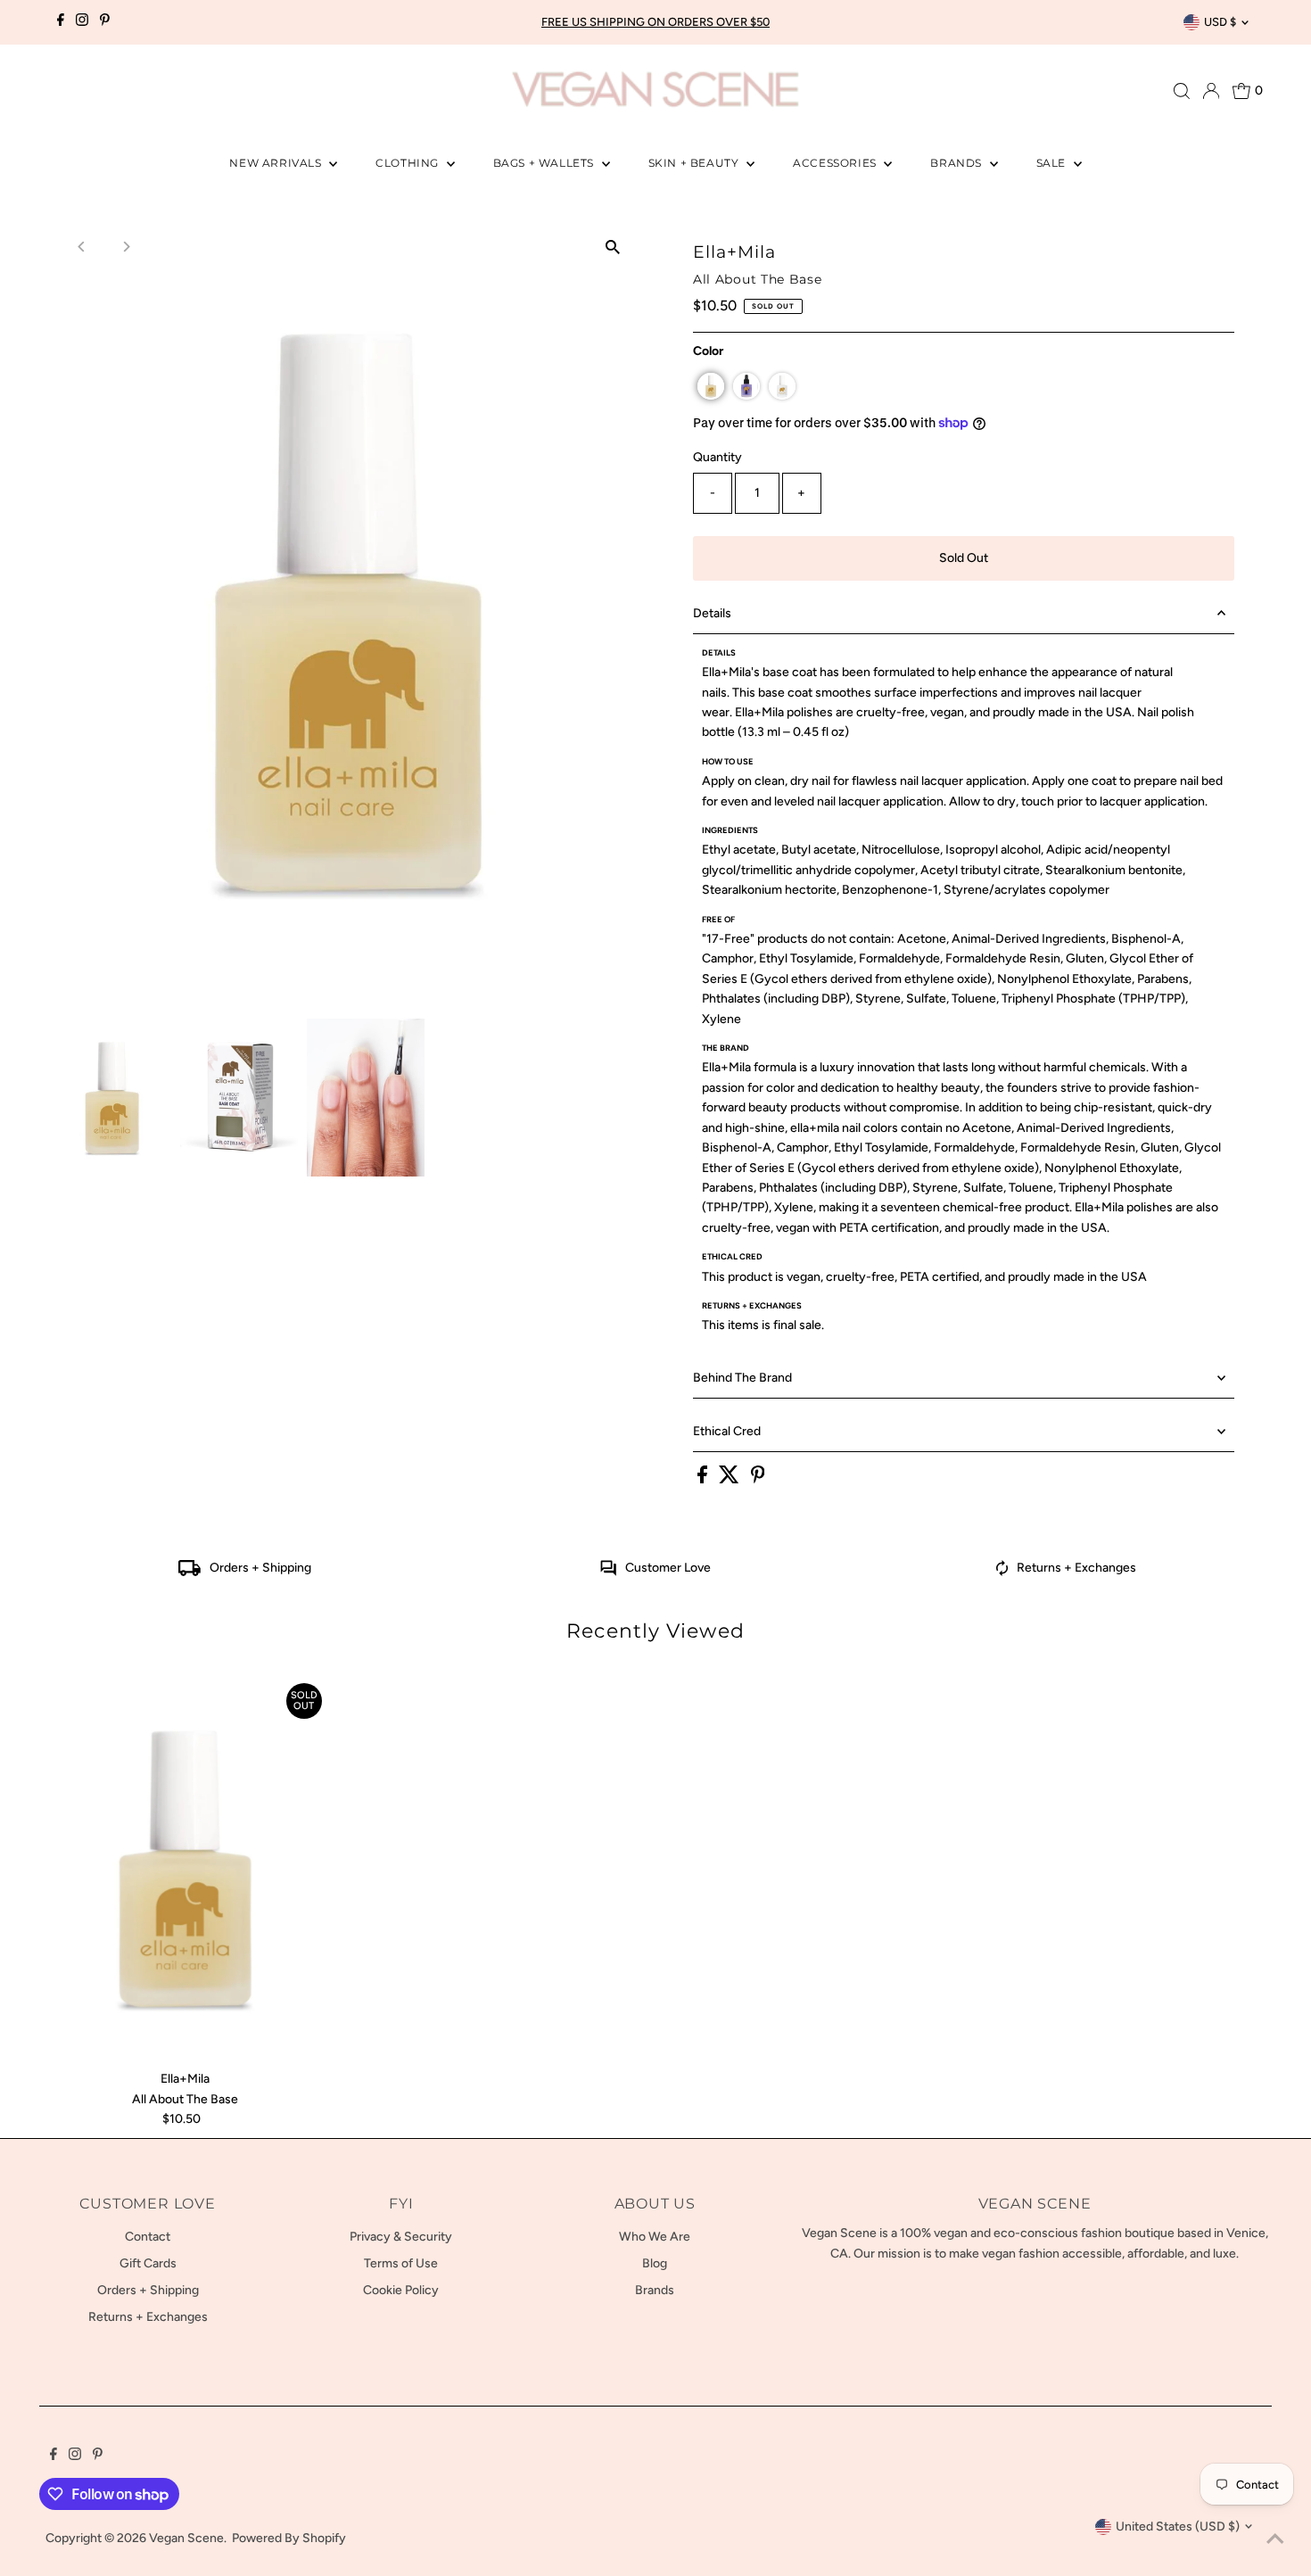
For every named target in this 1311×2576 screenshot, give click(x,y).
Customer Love (668, 1568)
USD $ (1220, 22)
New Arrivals (277, 163)
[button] (711, 386)
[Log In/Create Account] (1211, 91)
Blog (655, 2263)
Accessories (836, 163)
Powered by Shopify (289, 2538)
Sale (1053, 163)
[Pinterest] (105, 22)
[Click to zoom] (613, 247)
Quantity (717, 457)
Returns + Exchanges (1076, 1568)
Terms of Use (401, 2263)
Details (712, 613)
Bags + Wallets (545, 163)
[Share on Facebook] (704, 1479)
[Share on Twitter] (730, 1479)
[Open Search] (1182, 91)
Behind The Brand (742, 1378)
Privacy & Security (401, 2237)
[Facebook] (61, 22)
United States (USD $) (1178, 2526)
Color (708, 351)
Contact (148, 2237)
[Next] (125, 247)
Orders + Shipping (260, 1568)
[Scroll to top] (1275, 2540)
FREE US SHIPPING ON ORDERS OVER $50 (655, 22)
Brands (957, 163)
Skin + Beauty (695, 163)
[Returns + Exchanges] (1002, 1572)
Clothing (408, 163)
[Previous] (82, 247)
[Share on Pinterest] (758, 1479)
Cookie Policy (401, 2290)
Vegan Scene (186, 2538)
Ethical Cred (727, 1431)
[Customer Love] (608, 1572)
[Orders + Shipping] (190, 1572)
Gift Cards (148, 2263)
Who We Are (655, 2237)
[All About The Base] (185, 1869)
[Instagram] (82, 22)
